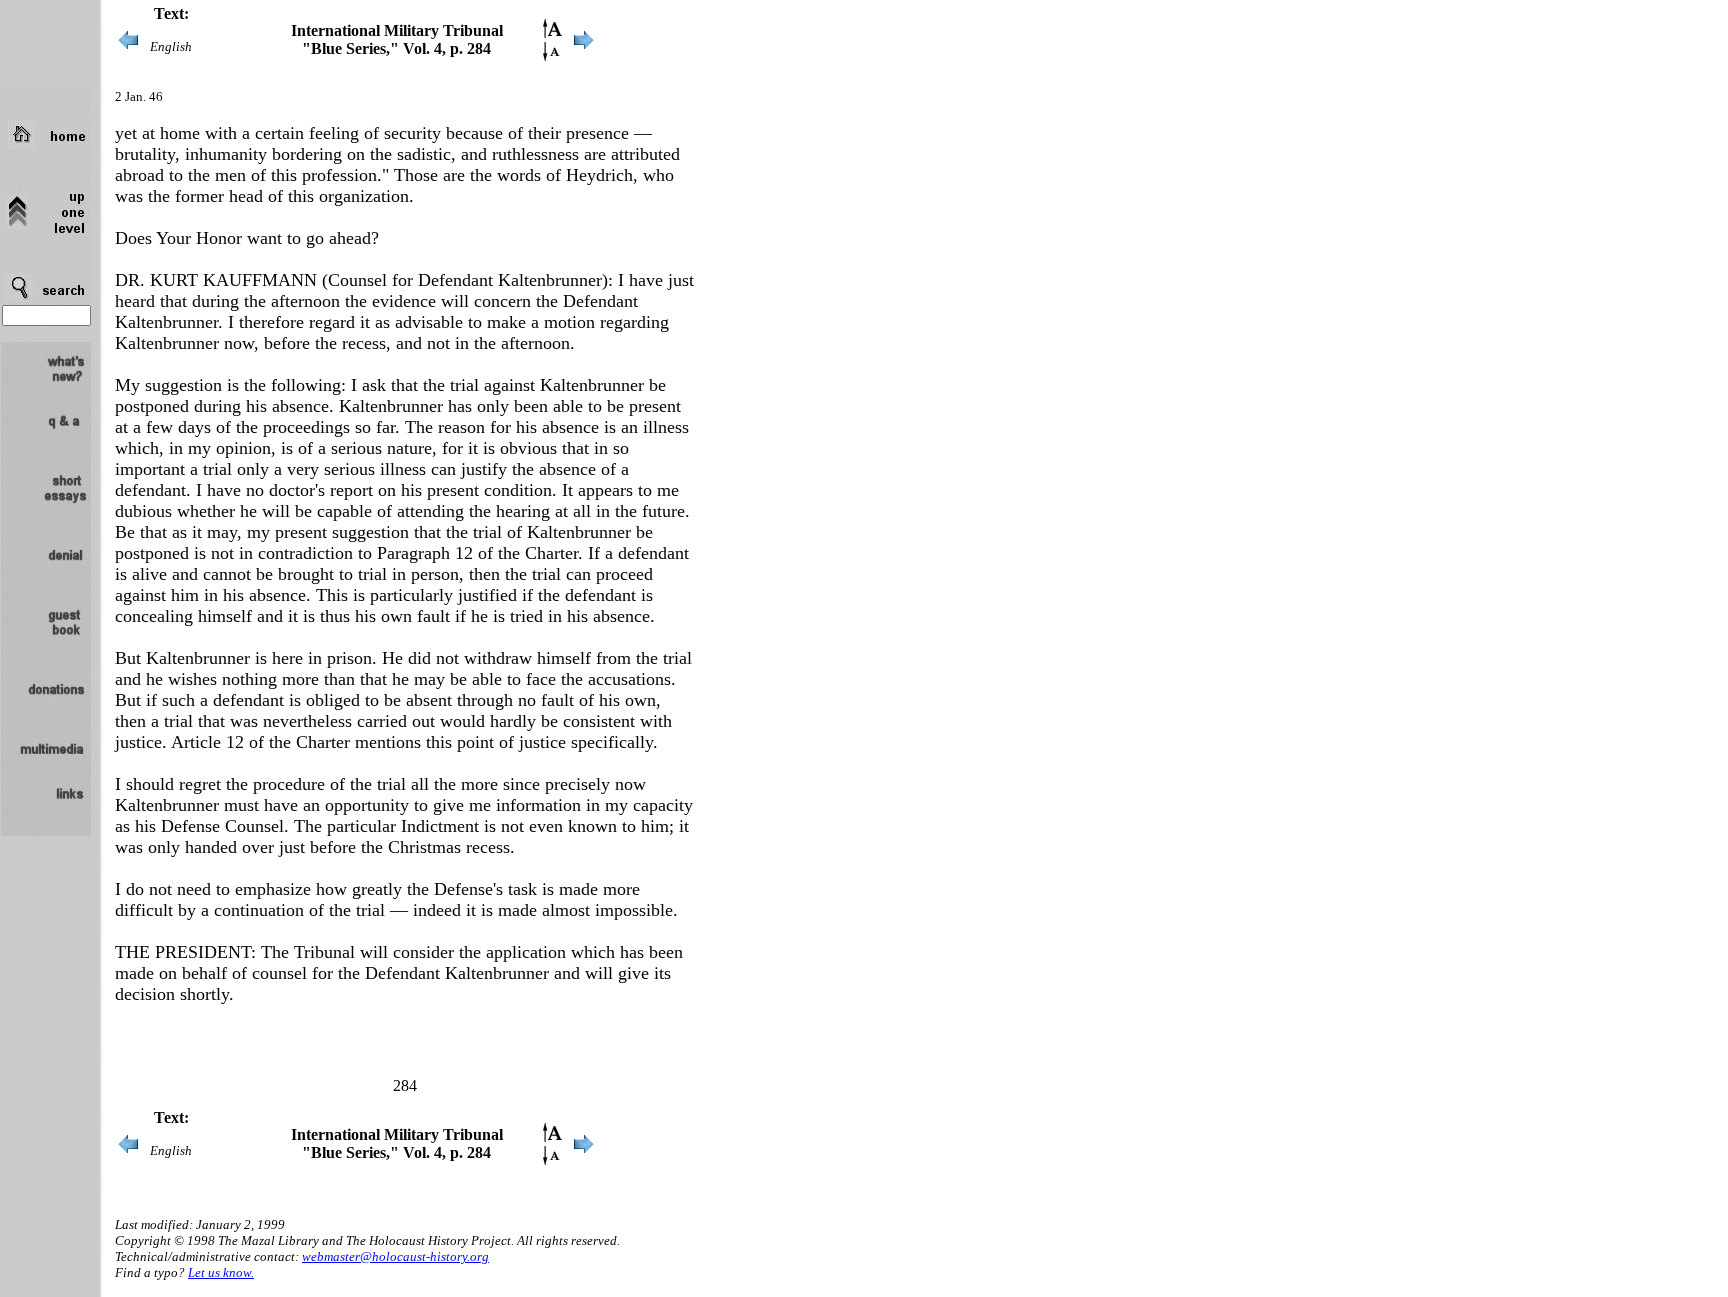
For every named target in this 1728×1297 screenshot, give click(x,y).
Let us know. (221, 1272)
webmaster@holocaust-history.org (395, 1256)
